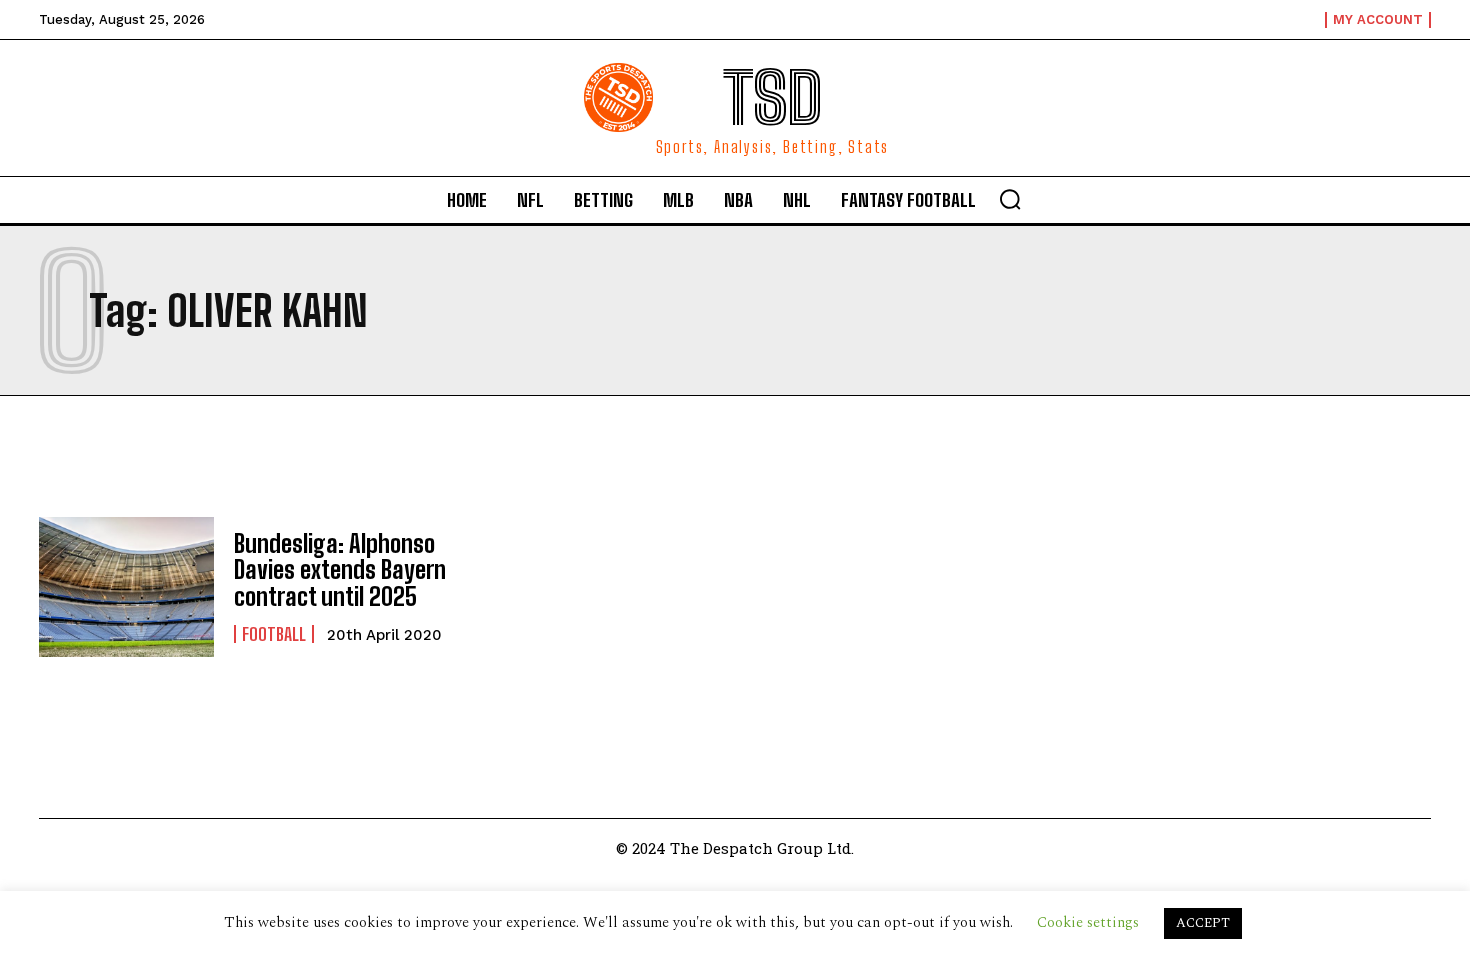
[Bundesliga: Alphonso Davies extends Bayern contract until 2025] (126, 587)
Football (274, 634)
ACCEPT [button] (1203, 923)
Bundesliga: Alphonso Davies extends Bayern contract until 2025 (340, 570)
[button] (1010, 199)
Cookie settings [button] (1088, 922)
